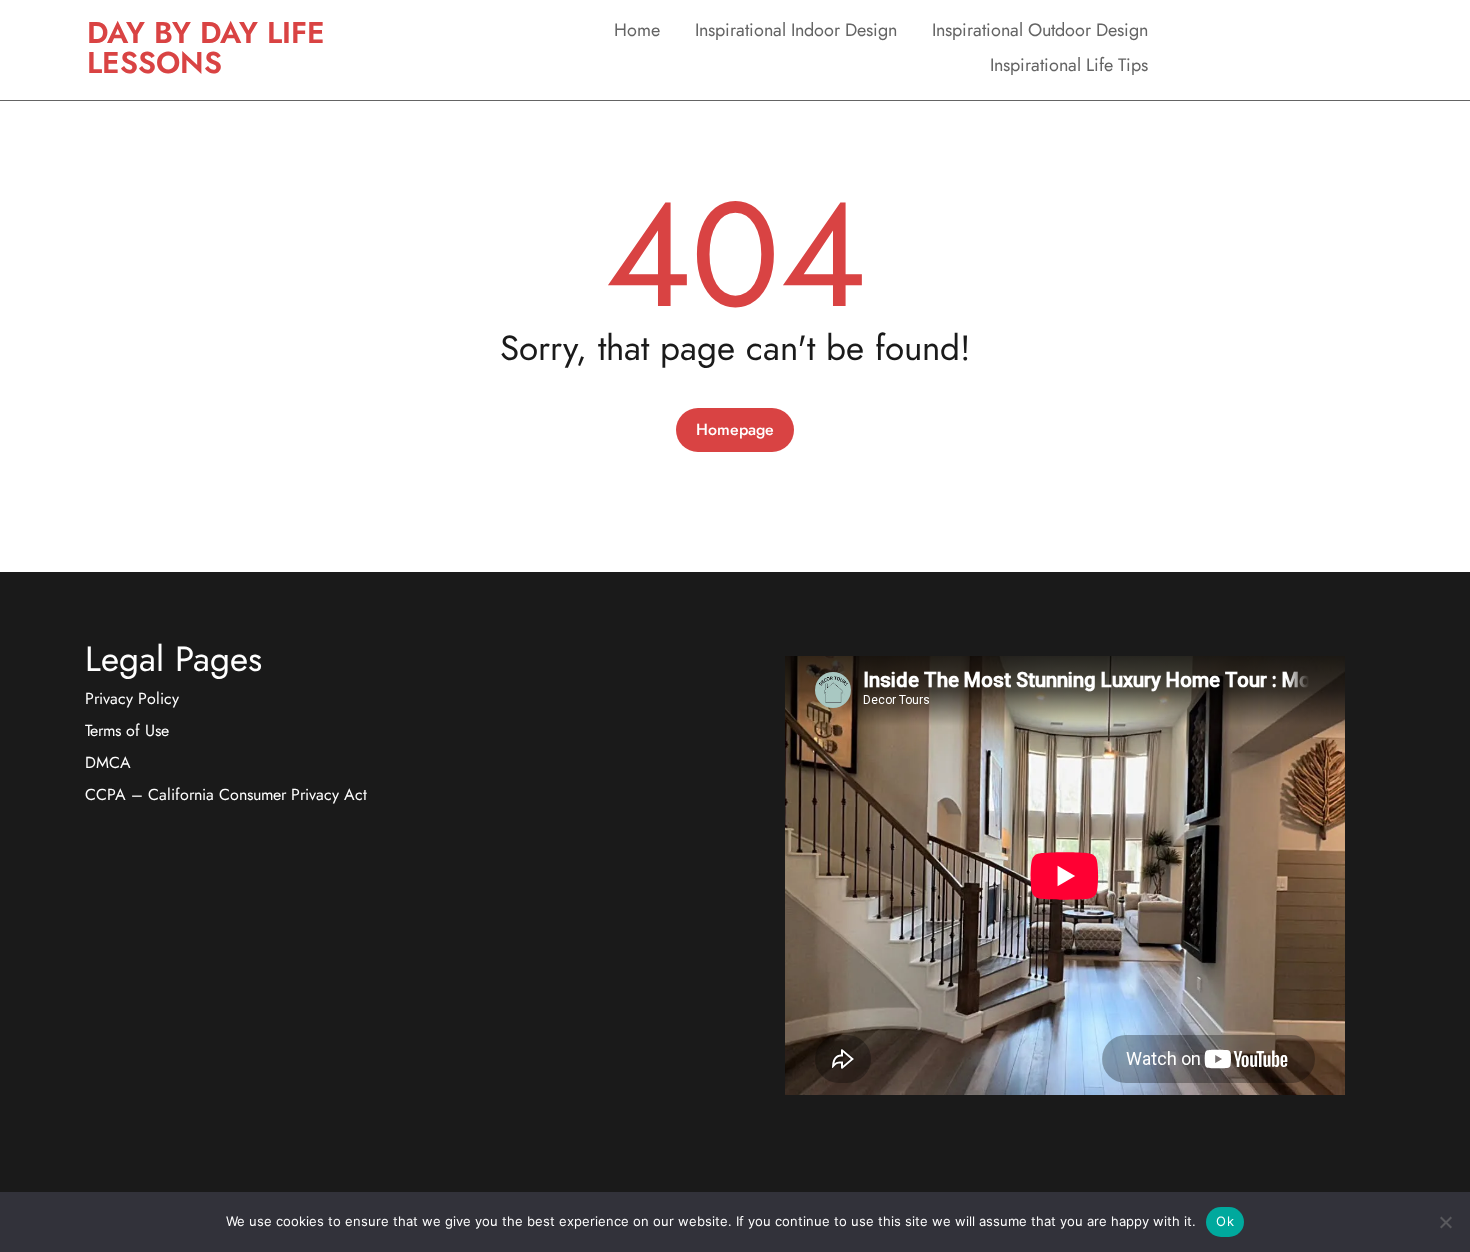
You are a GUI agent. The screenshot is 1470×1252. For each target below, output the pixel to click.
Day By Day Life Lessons (206, 47)
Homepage (735, 429)
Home (637, 30)
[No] (1445, 1222)
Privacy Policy (132, 698)
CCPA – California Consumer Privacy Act (226, 794)
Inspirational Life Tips (1069, 65)
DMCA (108, 762)
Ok (1225, 1221)
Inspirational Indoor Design (796, 30)
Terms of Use (127, 730)
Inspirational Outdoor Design (1040, 30)
